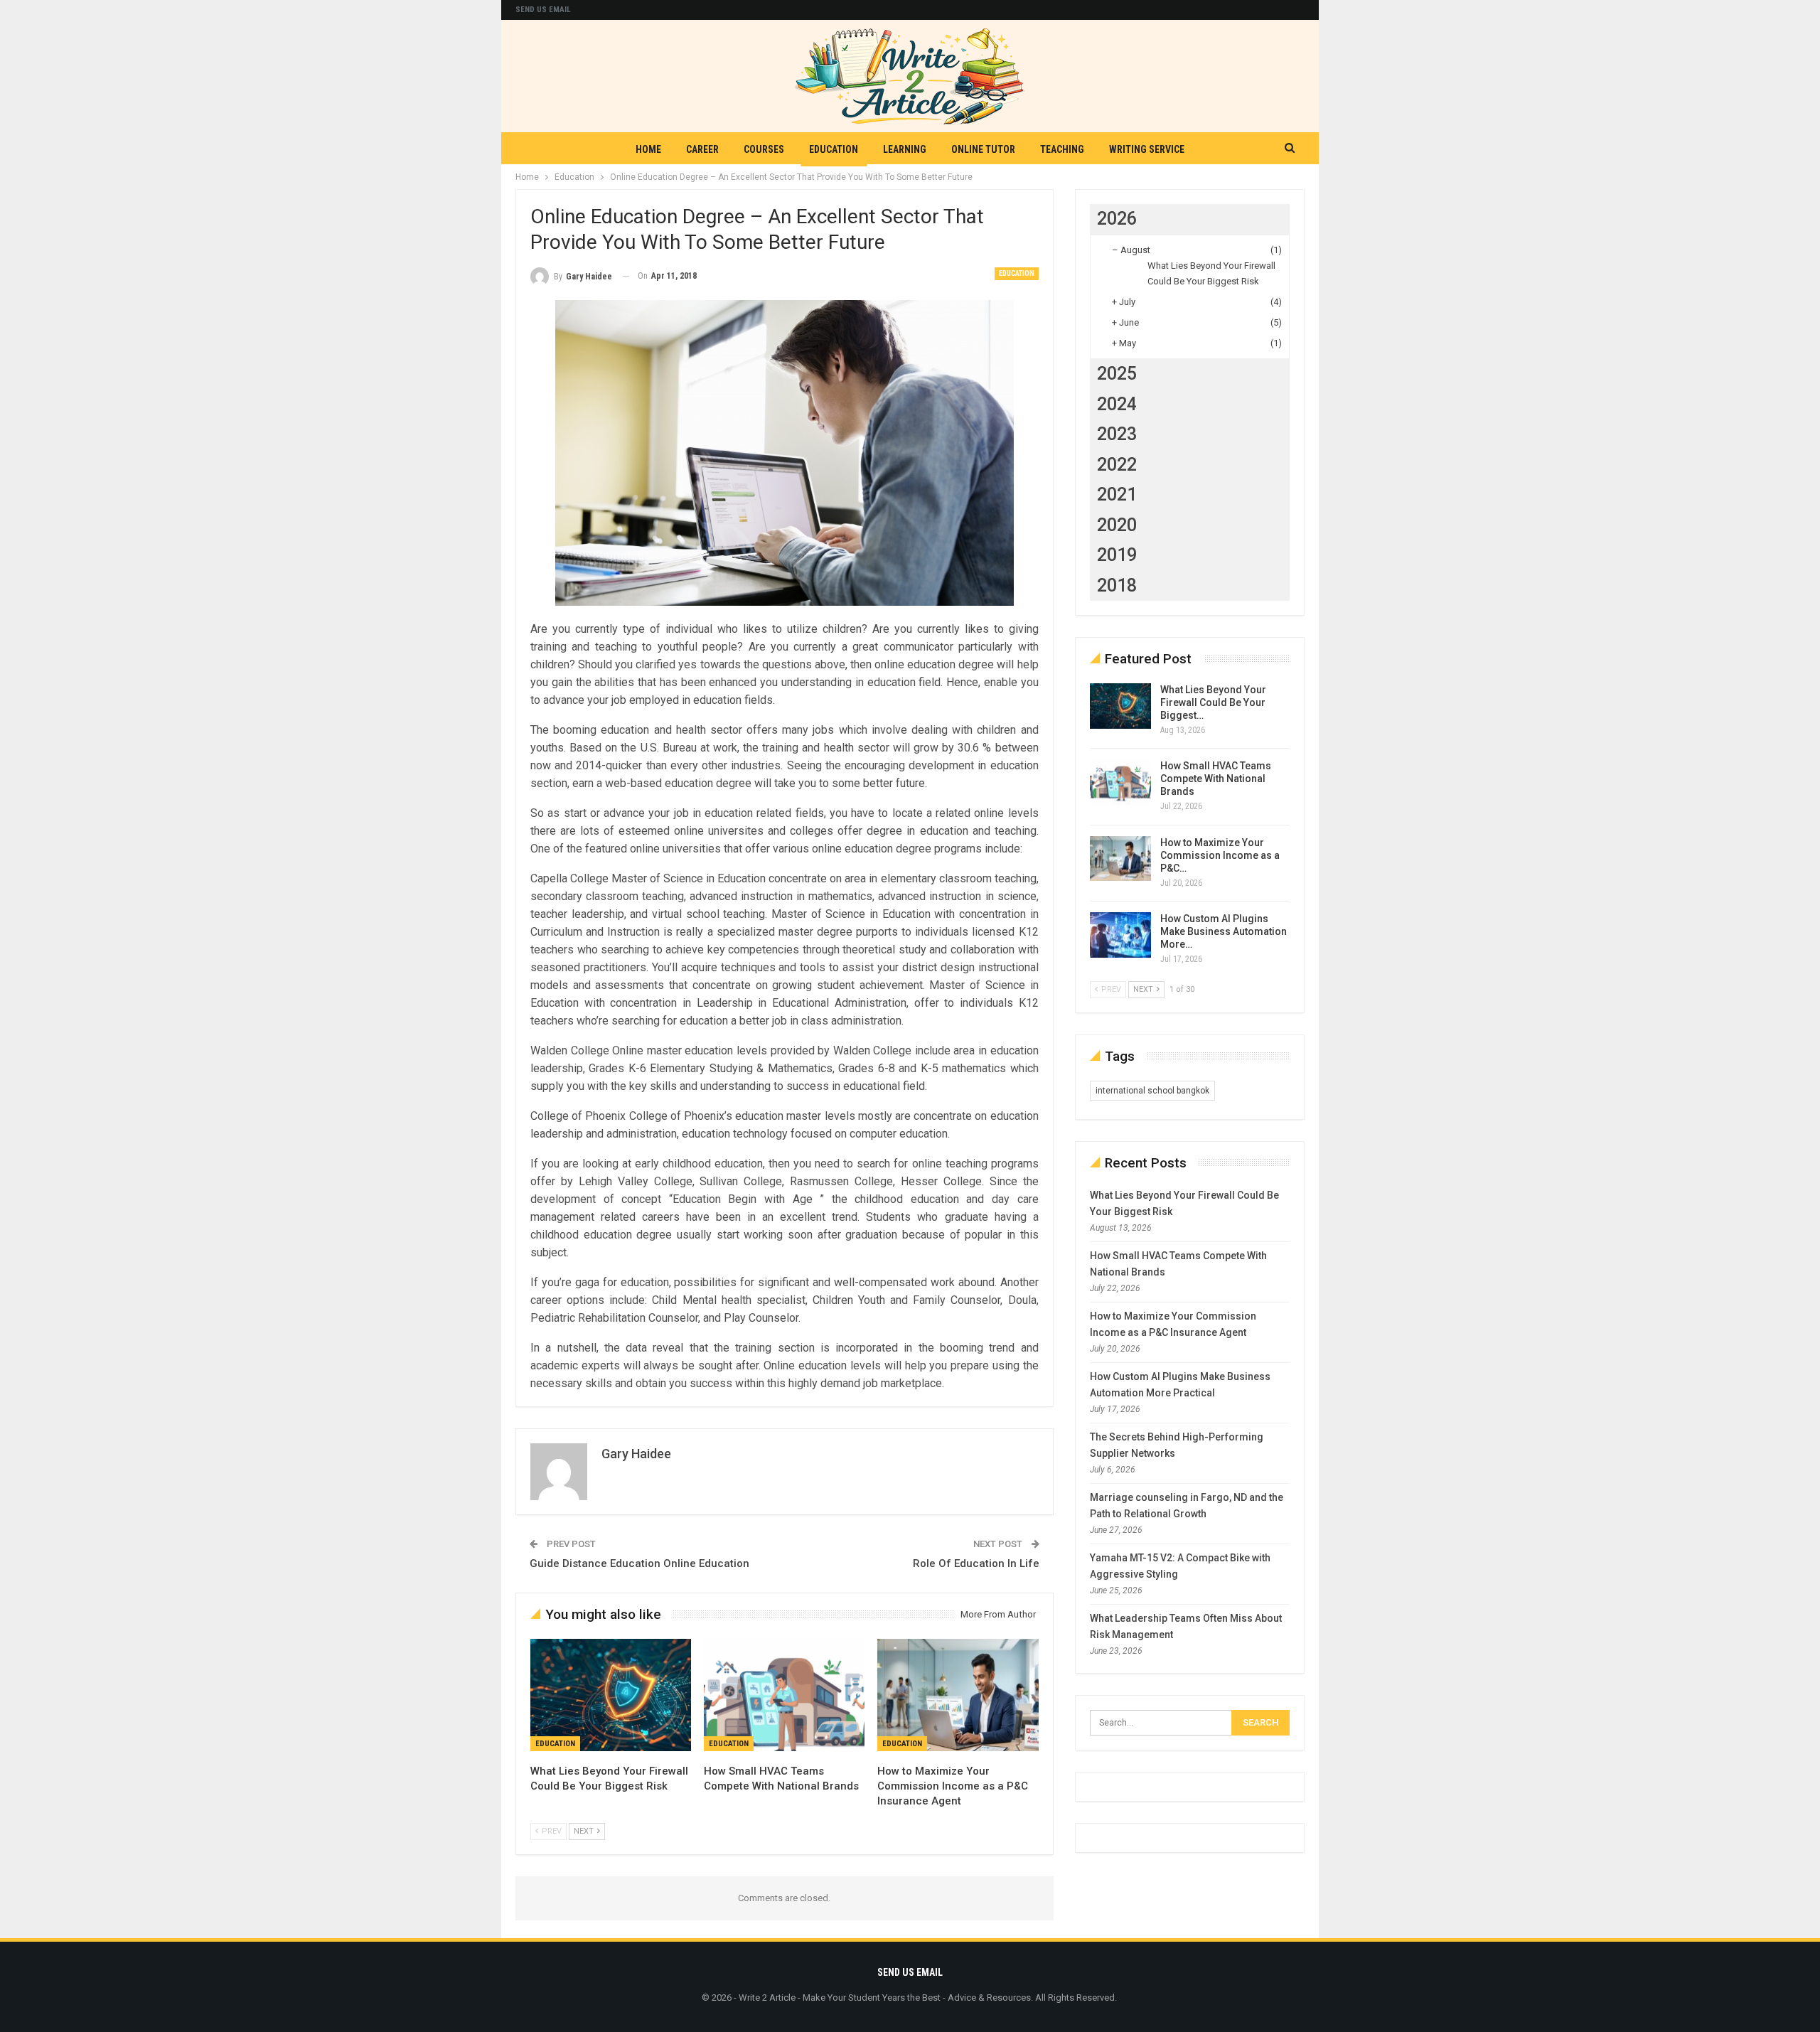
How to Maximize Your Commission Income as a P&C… (1220, 855)
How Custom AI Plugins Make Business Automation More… (1224, 931)
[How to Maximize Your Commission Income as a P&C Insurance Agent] (958, 1695)
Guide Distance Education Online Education (639, 1563)
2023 (1117, 434)
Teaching (1062, 149)
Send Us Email (543, 10)
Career (702, 149)
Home (648, 149)
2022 (1117, 465)
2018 (1117, 585)
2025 (1117, 374)
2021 (1117, 494)
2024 (1117, 404)
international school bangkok (1152, 1091)
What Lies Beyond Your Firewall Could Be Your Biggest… (1213, 702)
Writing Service (1147, 149)
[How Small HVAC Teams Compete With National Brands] (784, 1695)
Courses (764, 149)
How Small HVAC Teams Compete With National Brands (1216, 779)
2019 (1117, 555)
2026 (1117, 219)
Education (834, 149)
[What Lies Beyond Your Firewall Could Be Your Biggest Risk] (611, 1695)
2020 (1117, 525)
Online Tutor (983, 149)
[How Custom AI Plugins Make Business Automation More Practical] (1120, 935)
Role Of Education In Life (976, 1563)
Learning (905, 149)
